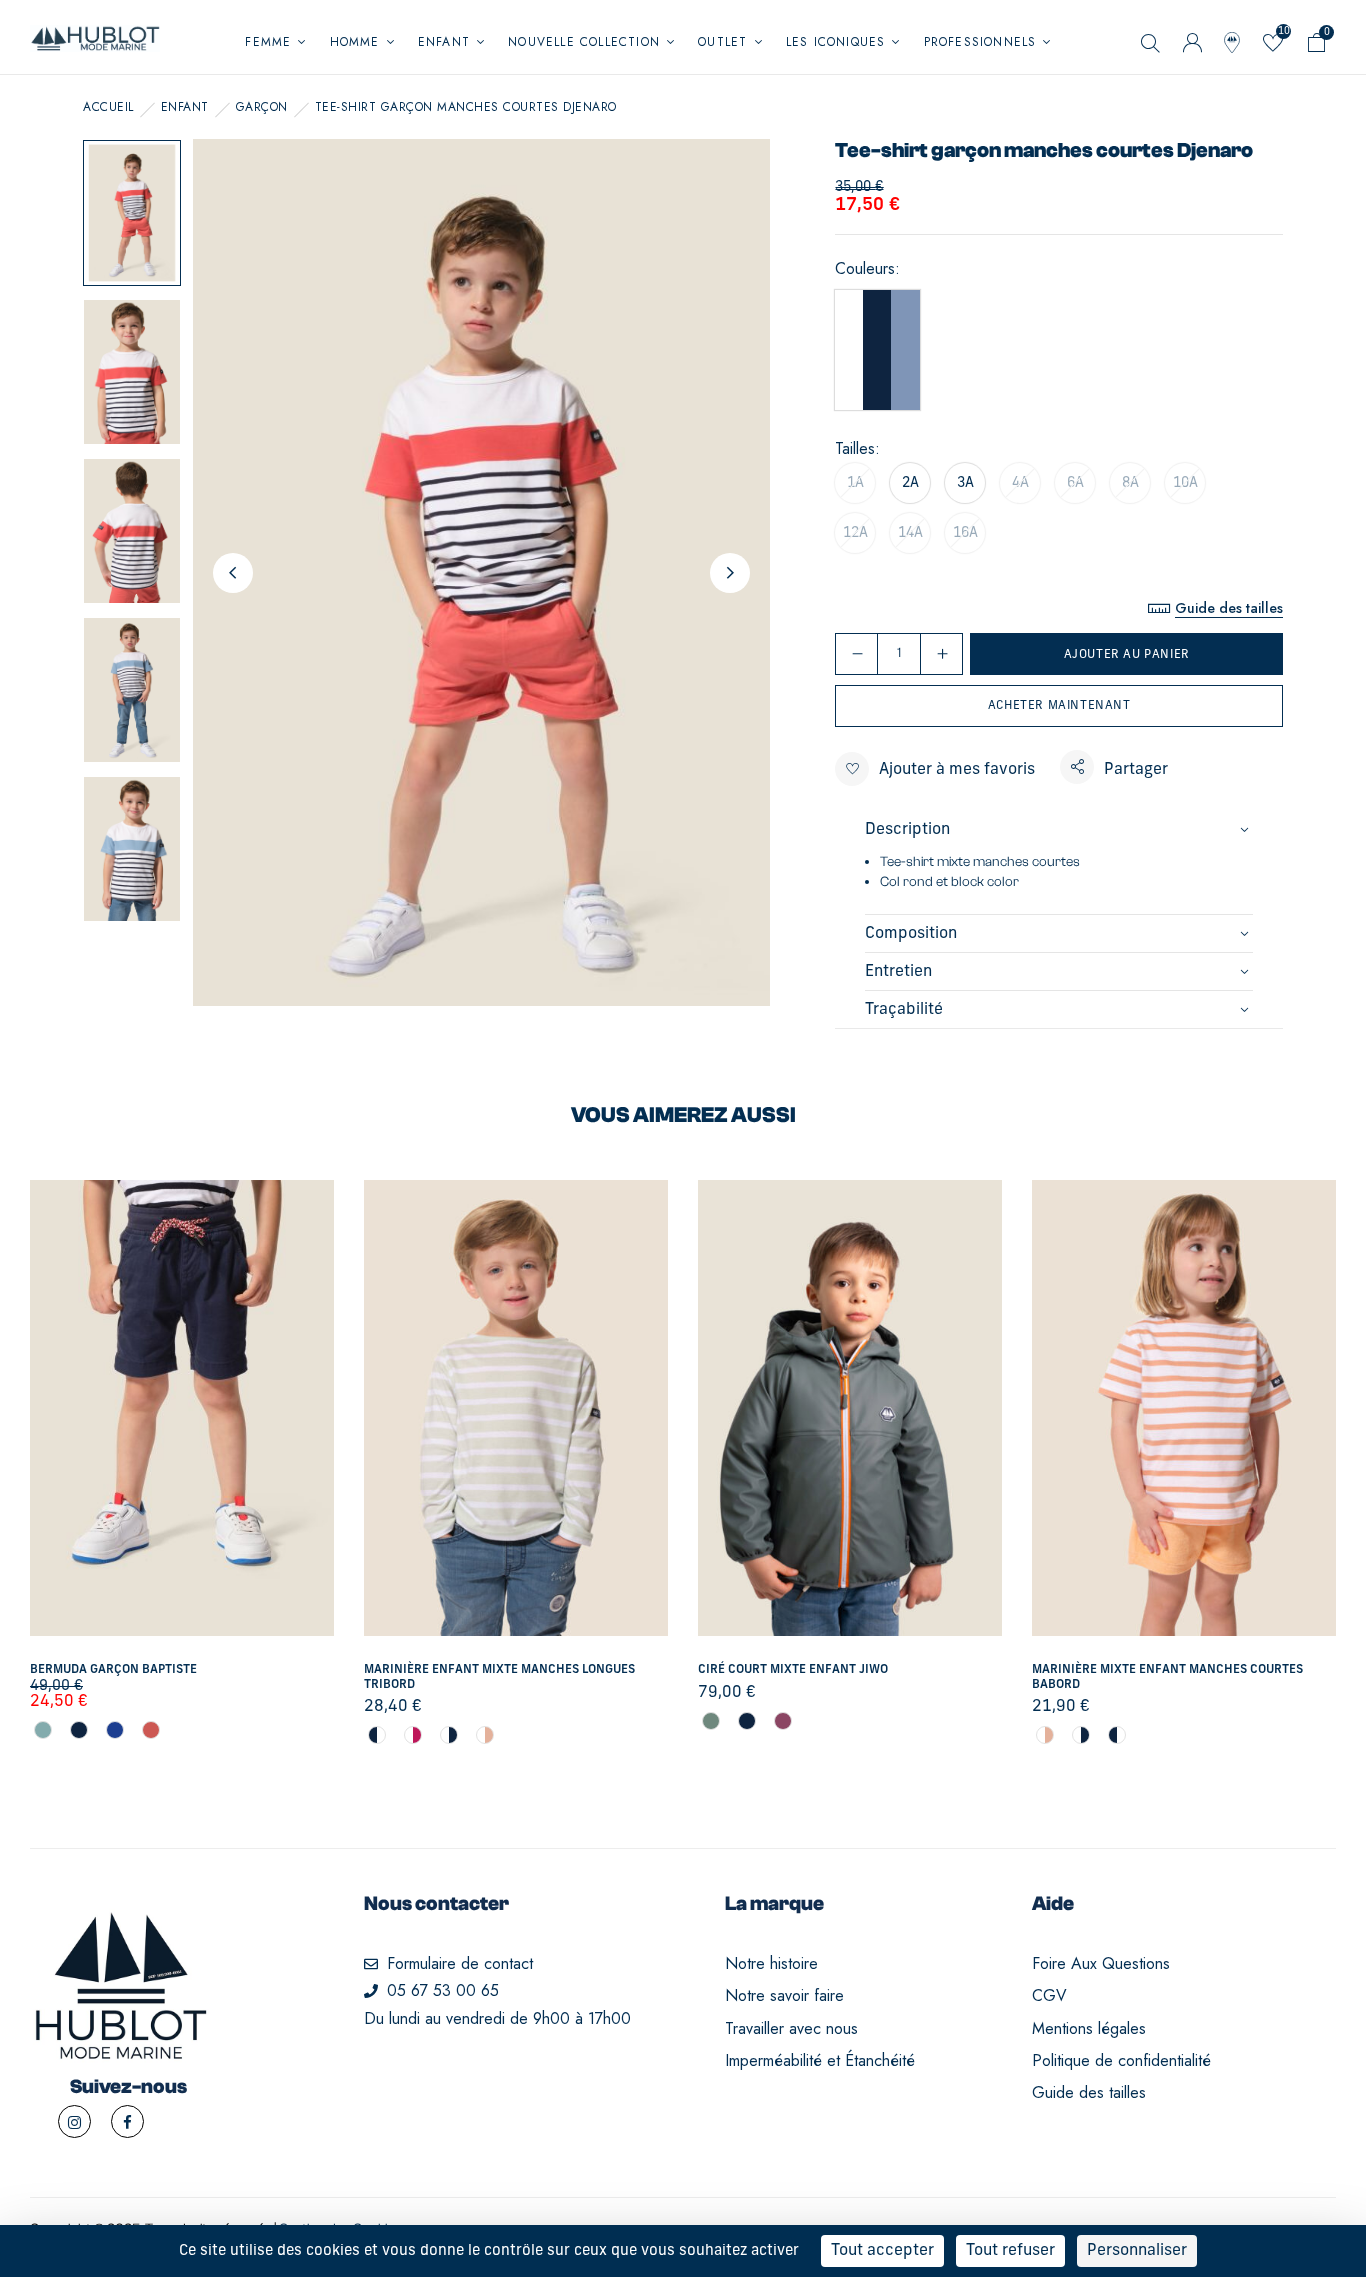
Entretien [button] (898, 972)
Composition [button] (911, 934)
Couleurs (865, 269)
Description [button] (907, 830)
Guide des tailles (1229, 608)
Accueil (108, 107)
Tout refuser (1010, 2251)
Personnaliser (1137, 2251)
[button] (1317, 46)
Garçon (262, 107)
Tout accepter (882, 2251)
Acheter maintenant (1059, 706)
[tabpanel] (182, 1461)
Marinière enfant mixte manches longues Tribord (499, 1677)
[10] (1272, 46)
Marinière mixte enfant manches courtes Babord (1167, 1677)
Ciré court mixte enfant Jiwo (793, 1670)
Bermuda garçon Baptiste (113, 1670)
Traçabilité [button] (904, 1010)
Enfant (185, 107)
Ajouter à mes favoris (957, 770)
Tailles (855, 449)
